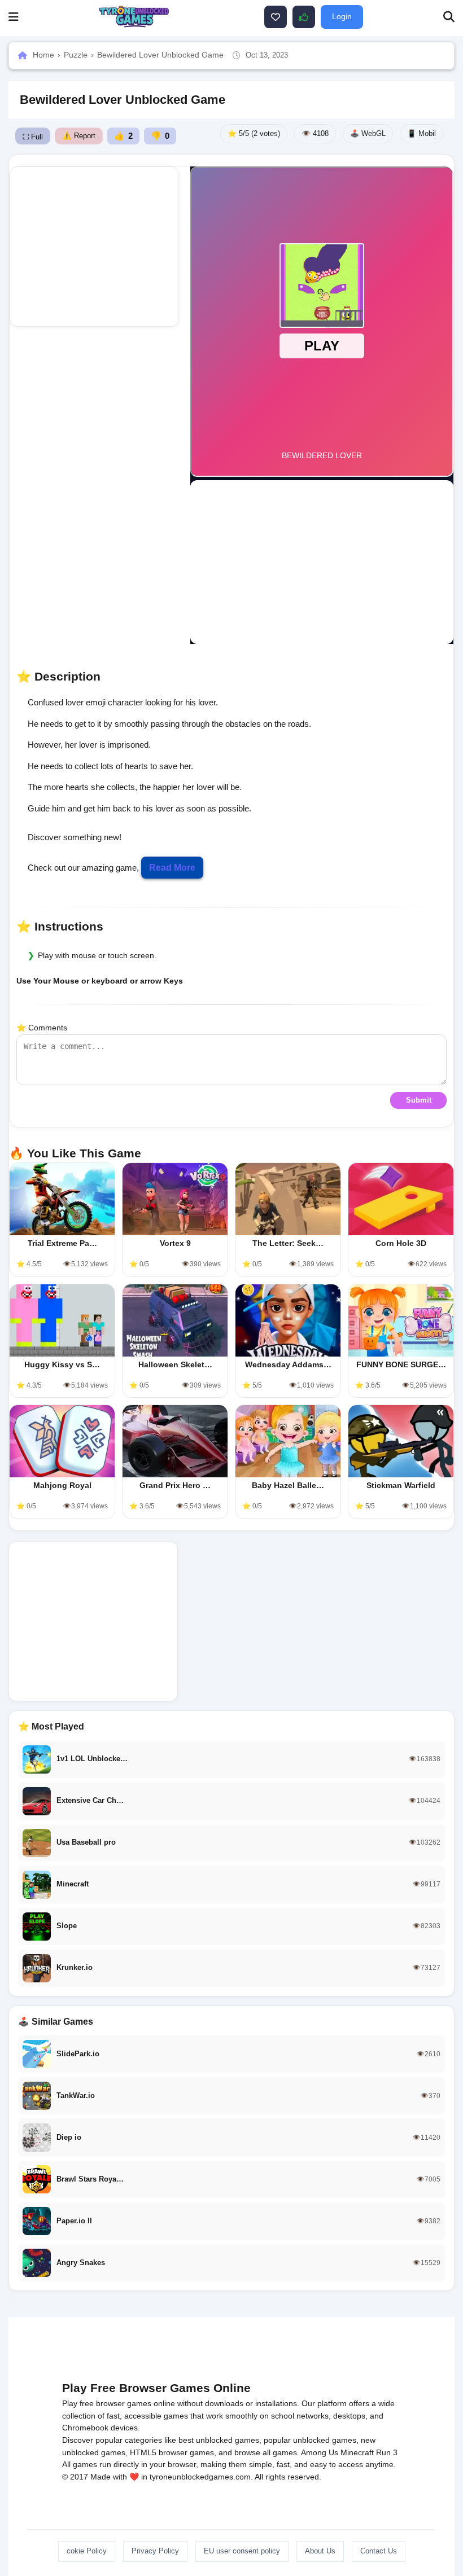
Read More (172, 868)
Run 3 (387, 2452)
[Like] (276, 17)
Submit (419, 1100)
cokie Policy (87, 2551)
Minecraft (357, 2452)
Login (342, 16)
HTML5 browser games (172, 2452)
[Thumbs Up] (304, 17)
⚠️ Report (79, 136)
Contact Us (379, 2551)
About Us (320, 2551)
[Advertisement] (104, 247)
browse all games (266, 2452)
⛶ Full (33, 137)
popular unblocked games (310, 2440)
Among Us (320, 2452)
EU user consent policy (242, 2551)
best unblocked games (219, 2440)
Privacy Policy (155, 2551)
